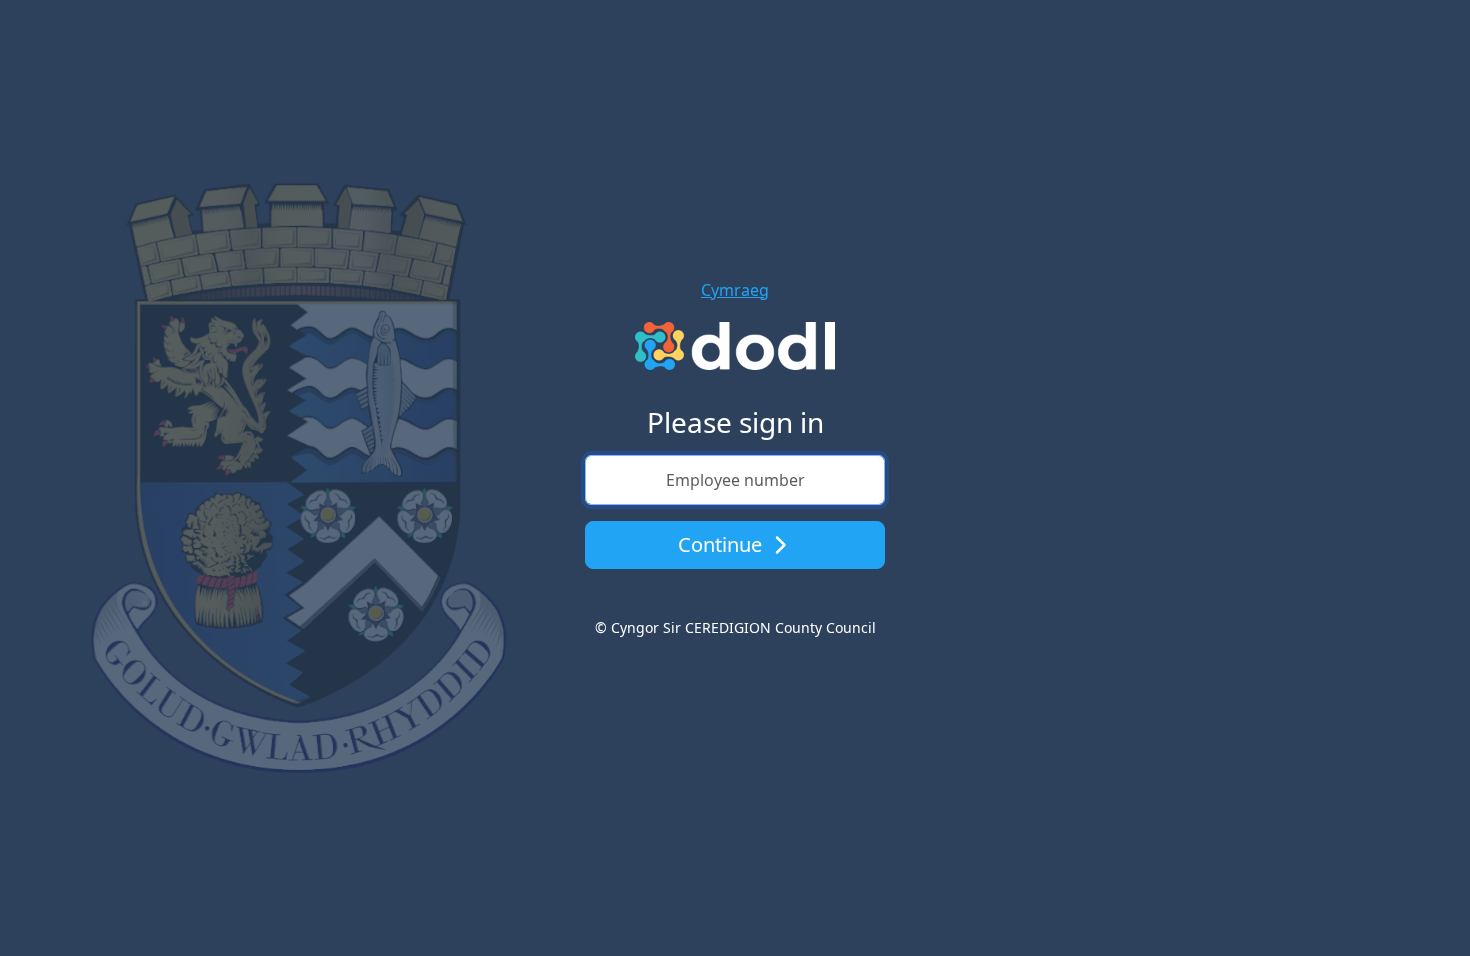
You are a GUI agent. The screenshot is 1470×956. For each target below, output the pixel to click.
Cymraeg (735, 290)
